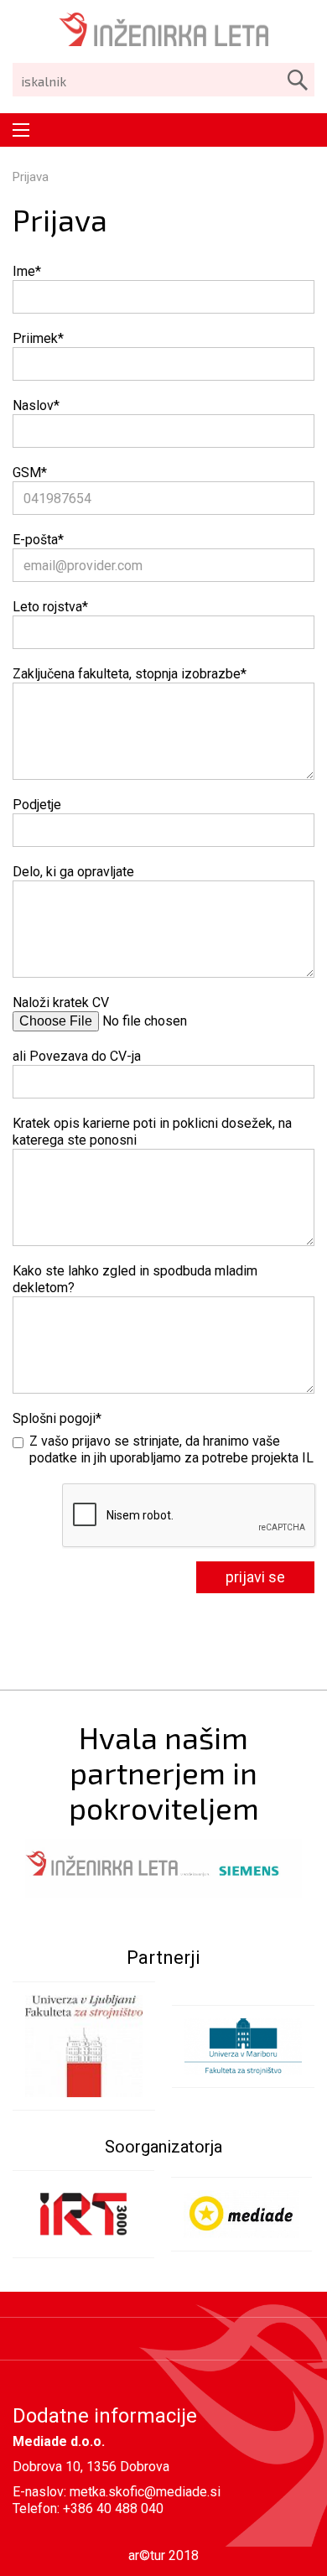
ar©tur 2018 (163, 2555)
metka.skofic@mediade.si (145, 2492)
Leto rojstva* (50, 607)
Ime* (27, 271)
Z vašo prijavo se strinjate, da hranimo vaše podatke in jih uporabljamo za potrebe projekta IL (171, 1449)
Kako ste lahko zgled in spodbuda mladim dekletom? (135, 1279)
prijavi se (255, 1577)
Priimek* (38, 338)
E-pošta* (38, 540)
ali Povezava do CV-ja (77, 1056)
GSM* (30, 473)
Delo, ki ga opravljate (73, 872)
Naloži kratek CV (61, 1002)
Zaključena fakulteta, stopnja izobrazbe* (130, 674)
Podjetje (37, 805)
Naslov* (36, 405)
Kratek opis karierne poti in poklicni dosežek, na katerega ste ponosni (152, 1132)
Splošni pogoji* (57, 1418)
